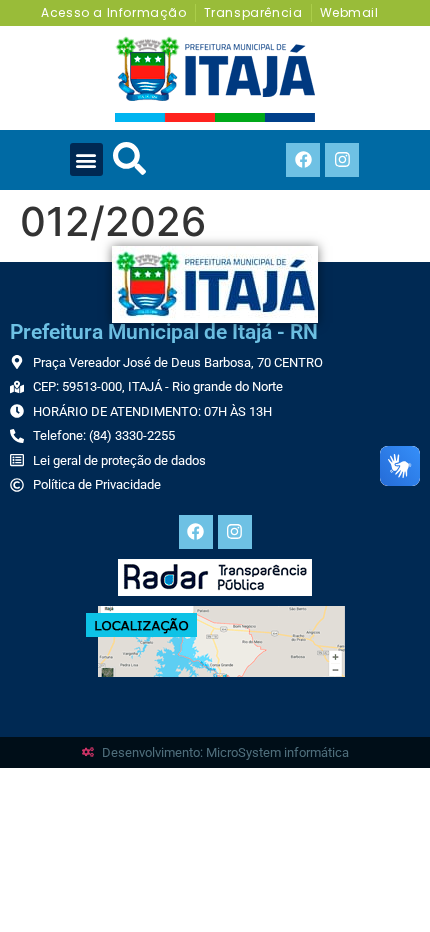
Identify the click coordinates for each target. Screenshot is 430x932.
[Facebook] (303, 160)
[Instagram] (342, 160)
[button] (86, 159)
